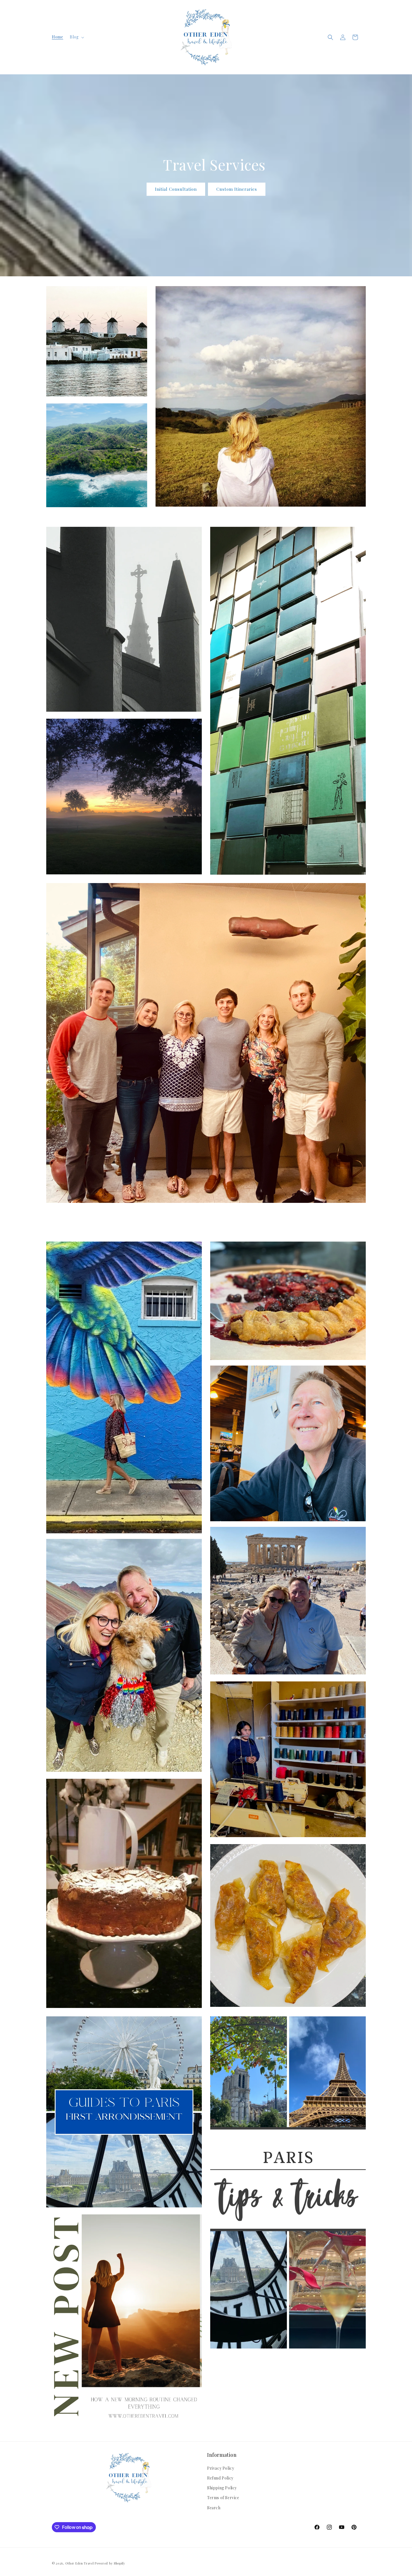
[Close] (279, 1248)
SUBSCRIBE (245, 1299)
